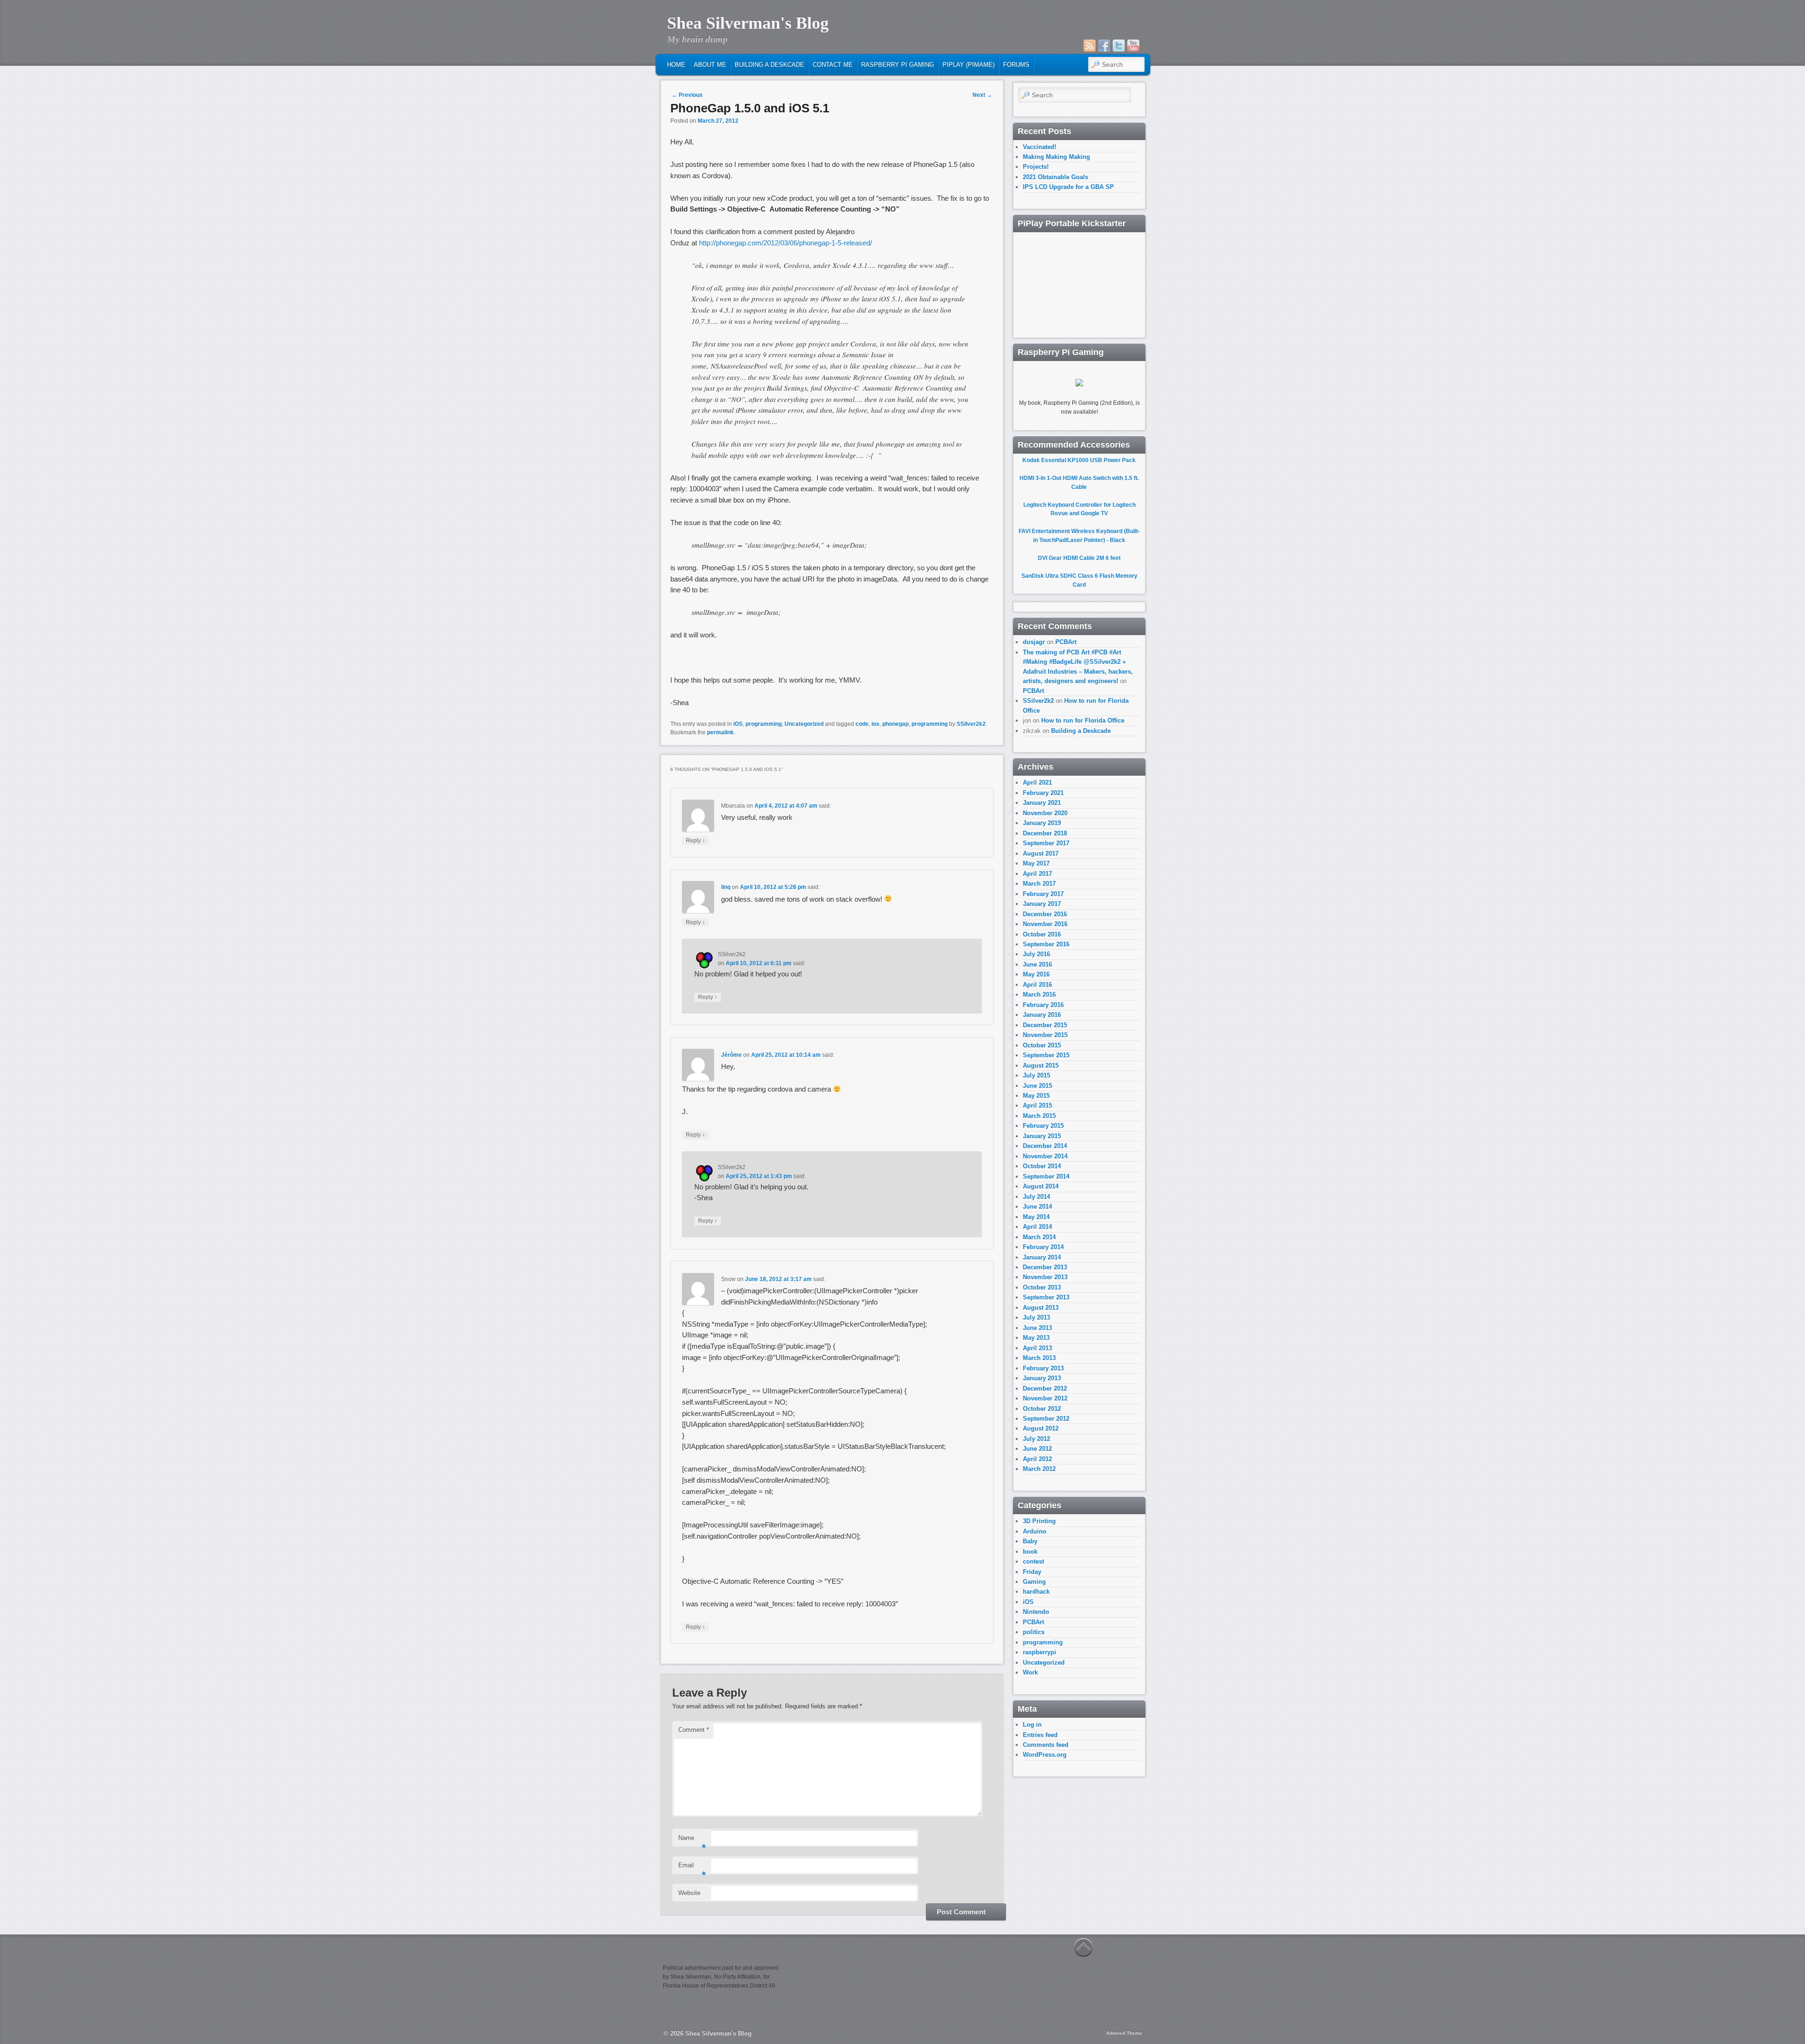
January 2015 (1042, 1136)
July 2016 (1036, 954)
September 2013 (1046, 1297)
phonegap (895, 724)
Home (676, 65)
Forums (1016, 65)
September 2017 (1046, 843)
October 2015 (1042, 1045)
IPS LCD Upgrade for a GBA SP (1068, 187)
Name (692, 1841)
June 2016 (1037, 964)
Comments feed (1046, 1745)
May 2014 (1036, 1217)
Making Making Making (1056, 157)
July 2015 (1036, 1075)
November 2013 (1045, 1277)
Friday (1032, 1572)
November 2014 (1045, 1156)
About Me (710, 65)
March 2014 (1039, 1237)
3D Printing (1039, 1521)
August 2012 (1041, 1428)
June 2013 (1037, 1328)
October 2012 (1042, 1409)
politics (1034, 1632)
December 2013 (1045, 1267)
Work (1030, 1672)
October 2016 (1042, 934)
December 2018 (1045, 833)
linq (726, 887)
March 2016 (1039, 994)
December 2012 (1045, 1388)
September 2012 (1046, 1419)
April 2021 (1037, 782)
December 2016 (1045, 914)
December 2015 (1045, 1025)
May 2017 (1036, 863)
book (1030, 1552)
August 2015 (1041, 1065)
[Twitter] (1119, 46)
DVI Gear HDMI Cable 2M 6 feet (1079, 558)
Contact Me (833, 65)
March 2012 (1039, 1469)
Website (689, 1893)
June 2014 (1037, 1207)
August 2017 (1041, 853)
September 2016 (1046, 944)
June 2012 (1037, 1449)
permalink (720, 732)
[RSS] (1090, 46)
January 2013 (1042, 1378)
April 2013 (1037, 1348)
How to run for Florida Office (1083, 720)
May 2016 (1036, 974)
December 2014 (1045, 1146)
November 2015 (1045, 1035)
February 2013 (1043, 1368)
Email (692, 1868)
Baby (1030, 1541)
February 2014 (1043, 1247)
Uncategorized (804, 724)
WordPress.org (1045, 1755)
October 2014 (1042, 1166)
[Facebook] (1104, 46)
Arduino (1035, 1531)
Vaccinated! (1040, 147)
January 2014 (1042, 1257)
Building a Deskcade (769, 65)
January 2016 (1042, 1015)
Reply (695, 840)
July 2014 (1036, 1197)
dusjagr (1034, 642)
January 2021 (1042, 803)
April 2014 (1037, 1227)
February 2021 (1043, 793)
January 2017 (1042, 904)
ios (875, 724)
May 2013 (1036, 1338)
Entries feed (1040, 1735)
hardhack (1036, 1592)
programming (764, 724)
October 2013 (1042, 1287)
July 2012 (1036, 1439)
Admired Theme (1124, 2033)
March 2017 (1039, 884)
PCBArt (1066, 642)
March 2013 (1039, 1358)
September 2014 (1046, 1176)
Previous (687, 95)
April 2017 (1037, 874)
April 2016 (1037, 985)
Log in (1032, 1725)
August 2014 (1041, 1186)
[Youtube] (1133, 46)
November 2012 (1045, 1398)
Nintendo (1036, 1612)
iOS (738, 724)
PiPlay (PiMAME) (969, 65)
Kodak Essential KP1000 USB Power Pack (1079, 460)
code (862, 724)
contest (1033, 1561)
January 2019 (1042, 823)
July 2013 (1036, 1317)
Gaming (1034, 1582)
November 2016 (1045, 924)
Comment (694, 1730)
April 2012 (1037, 1459)
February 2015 (1043, 1126)
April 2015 (1037, 1105)
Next (982, 95)
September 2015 (1046, 1055)
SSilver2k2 (971, 724)
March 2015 (1039, 1116)
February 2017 (1043, 894)
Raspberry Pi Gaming (898, 65)
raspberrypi (1040, 1652)
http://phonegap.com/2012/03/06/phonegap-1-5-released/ (786, 243)
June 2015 (1037, 1086)
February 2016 (1043, 1005)
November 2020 (1045, 813)
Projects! (1036, 167)
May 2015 (1036, 1096)
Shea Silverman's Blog (748, 23)
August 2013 (1041, 1308)
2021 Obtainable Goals (1056, 177)
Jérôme (731, 1055)
